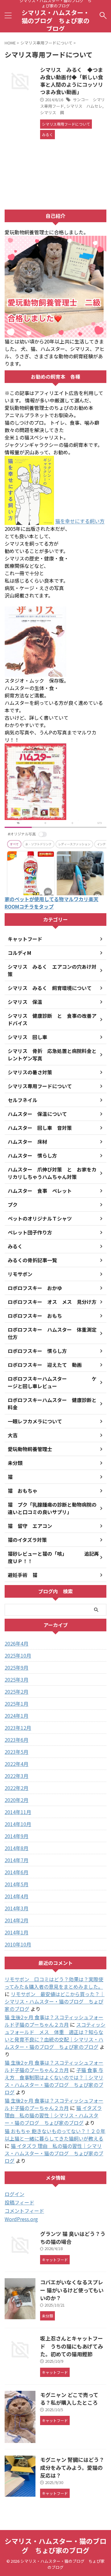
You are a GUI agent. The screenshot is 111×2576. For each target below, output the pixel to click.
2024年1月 (16, 1716)
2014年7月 (16, 1860)
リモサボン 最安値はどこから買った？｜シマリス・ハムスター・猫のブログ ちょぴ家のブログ (55, 2001)
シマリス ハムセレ (84, 106)
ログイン (14, 2194)
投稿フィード (19, 2202)
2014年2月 (16, 1920)
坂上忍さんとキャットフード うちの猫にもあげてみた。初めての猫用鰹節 (72, 2346)
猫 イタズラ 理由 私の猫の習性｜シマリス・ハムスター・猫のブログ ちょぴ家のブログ (53, 2115)
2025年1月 (16, 1704)
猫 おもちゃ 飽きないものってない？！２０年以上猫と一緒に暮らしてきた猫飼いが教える (55, 2135)
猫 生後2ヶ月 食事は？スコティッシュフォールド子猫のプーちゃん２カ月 (54, 2021)
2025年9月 (16, 1667)
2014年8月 (16, 1848)
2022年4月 (16, 1764)
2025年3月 (16, 1679)
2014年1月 (16, 1932)
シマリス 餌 (52, 112)
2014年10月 (18, 1824)
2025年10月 (18, 1655)
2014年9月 (16, 1836)
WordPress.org (21, 2219)
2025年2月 (16, 1692)
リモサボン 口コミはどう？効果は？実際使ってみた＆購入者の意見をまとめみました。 (54, 1983)
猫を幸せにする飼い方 (80, 521)
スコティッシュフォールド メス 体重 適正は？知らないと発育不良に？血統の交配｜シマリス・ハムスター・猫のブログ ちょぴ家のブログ (55, 2036)
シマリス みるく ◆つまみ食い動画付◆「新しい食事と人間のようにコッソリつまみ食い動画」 (72, 81)
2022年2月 (16, 1788)
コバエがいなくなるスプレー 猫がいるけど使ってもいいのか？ (72, 2290)
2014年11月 (18, 1812)
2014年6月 (16, 1872)
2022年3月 (16, 1776)
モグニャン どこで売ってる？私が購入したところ (69, 2399)
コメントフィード (24, 2211)
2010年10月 (18, 1944)
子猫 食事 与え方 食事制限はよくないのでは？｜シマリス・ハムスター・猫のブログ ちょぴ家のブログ (54, 2081)
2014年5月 (16, 1884)
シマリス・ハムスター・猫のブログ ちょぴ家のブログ (55, 21)
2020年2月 (16, 1800)
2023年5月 (16, 1752)
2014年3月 (16, 1908)
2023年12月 (18, 1728)
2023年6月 (16, 1740)
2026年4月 (16, 1643)
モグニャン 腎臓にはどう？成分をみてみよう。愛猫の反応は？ (72, 2467)
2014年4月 (16, 1896)
